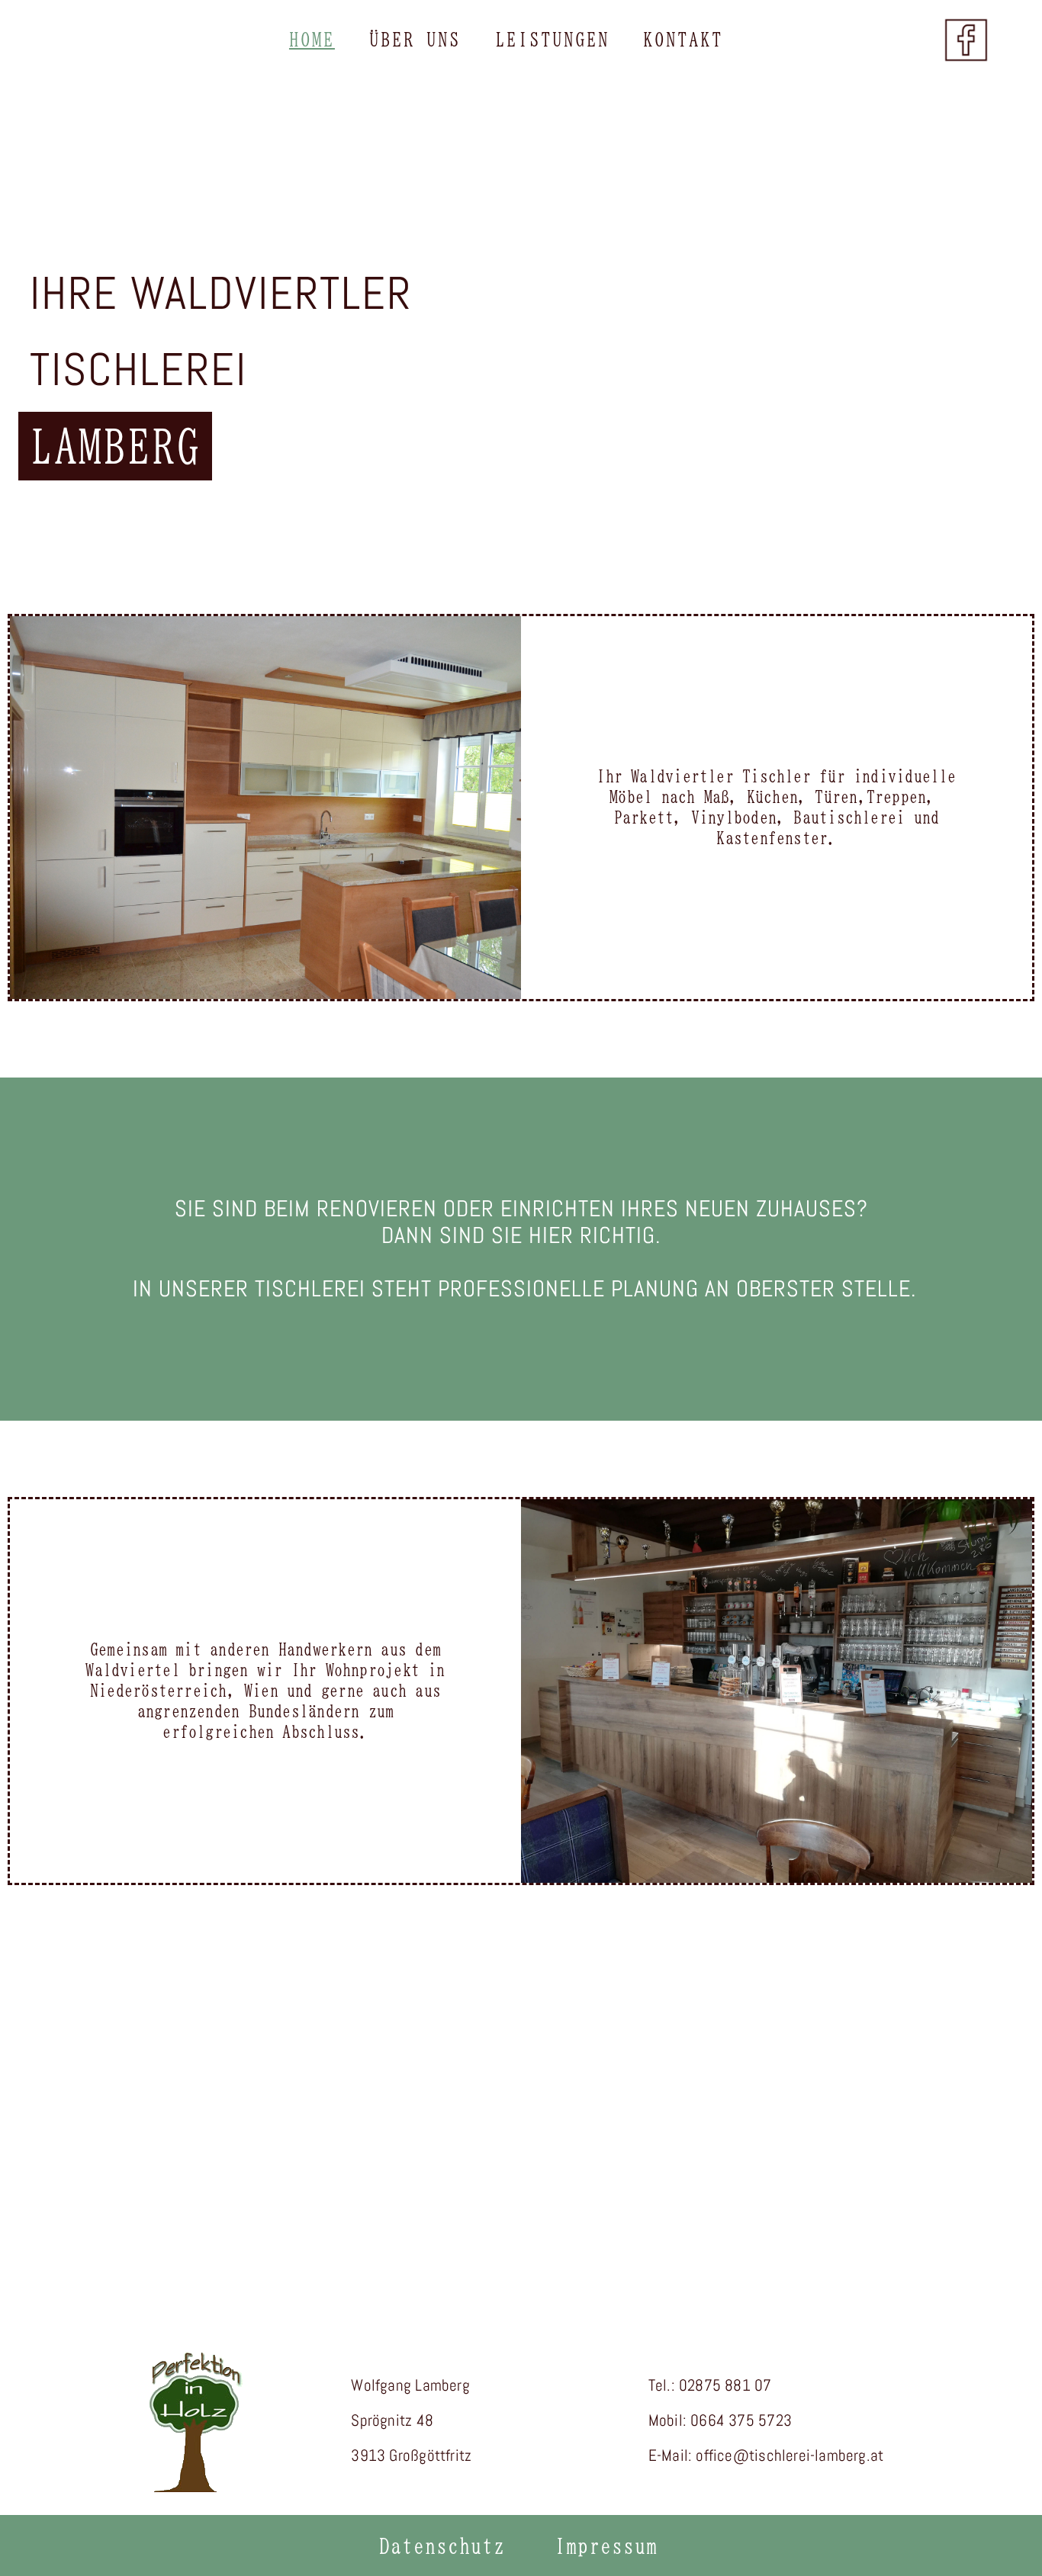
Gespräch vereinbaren (521, 2171)
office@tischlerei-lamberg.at (790, 2455)
